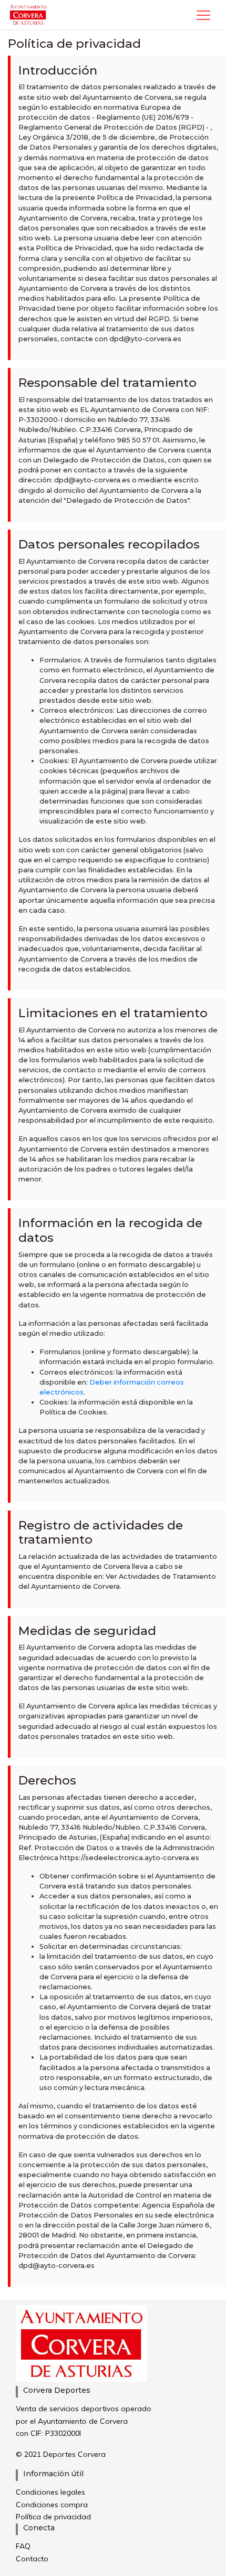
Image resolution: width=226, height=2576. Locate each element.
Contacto (32, 2559)
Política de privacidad (53, 2517)
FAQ (23, 2546)
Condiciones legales (50, 2492)
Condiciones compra (52, 2505)
